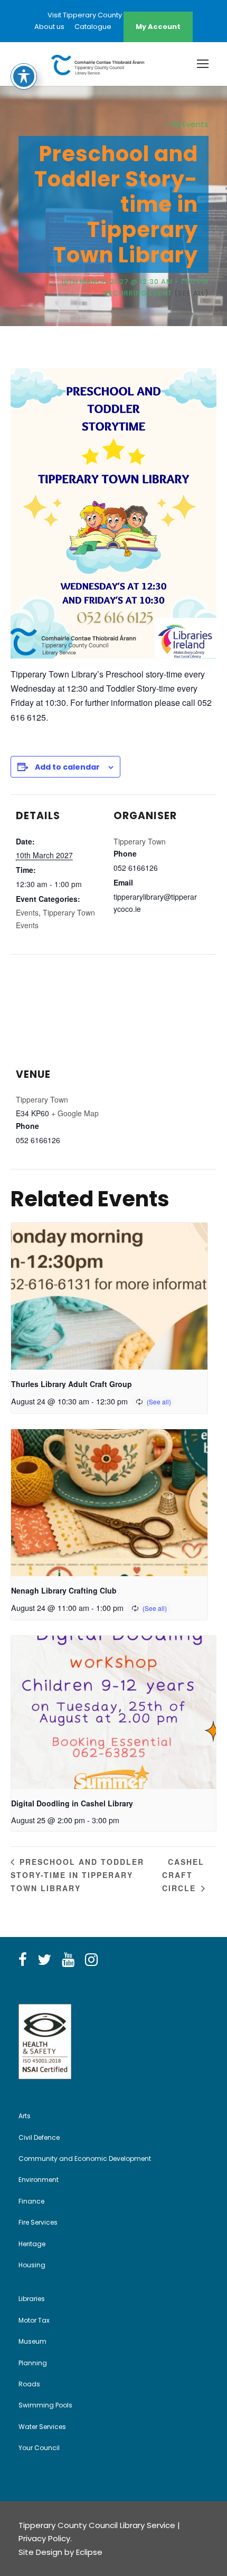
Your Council (39, 2448)
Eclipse (89, 2552)
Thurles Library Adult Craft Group (72, 1384)
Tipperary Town (140, 841)
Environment (39, 2180)
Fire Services (38, 2222)
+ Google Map (75, 1113)
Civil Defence (39, 2137)
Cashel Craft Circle (183, 1875)
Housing (32, 2265)
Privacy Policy (44, 2538)
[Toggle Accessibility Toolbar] (24, 76)
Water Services (42, 2427)
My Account (158, 27)
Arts (25, 2116)
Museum (32, 2341)
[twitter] (44, 1960)
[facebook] (23, 1960)
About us (49, 27)
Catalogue (93, 27)
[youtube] (68, 1960)
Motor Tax (34, 2320)
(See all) (191, 293)
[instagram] (91, 1960)
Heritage (32, 2244)
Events (27, 912)
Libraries (32, 2299)
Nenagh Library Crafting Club (64, 1590)
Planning (33, 2363)
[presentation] (109, 1296)
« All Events (187, 124)
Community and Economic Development (85, 2159)
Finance (31, 2201)
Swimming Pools (45, 2405)
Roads (29, 2384)
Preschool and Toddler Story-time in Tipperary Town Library (77, 1875)
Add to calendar (67, 767)
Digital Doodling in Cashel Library (72, 1803)
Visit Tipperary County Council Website (113, 15)
